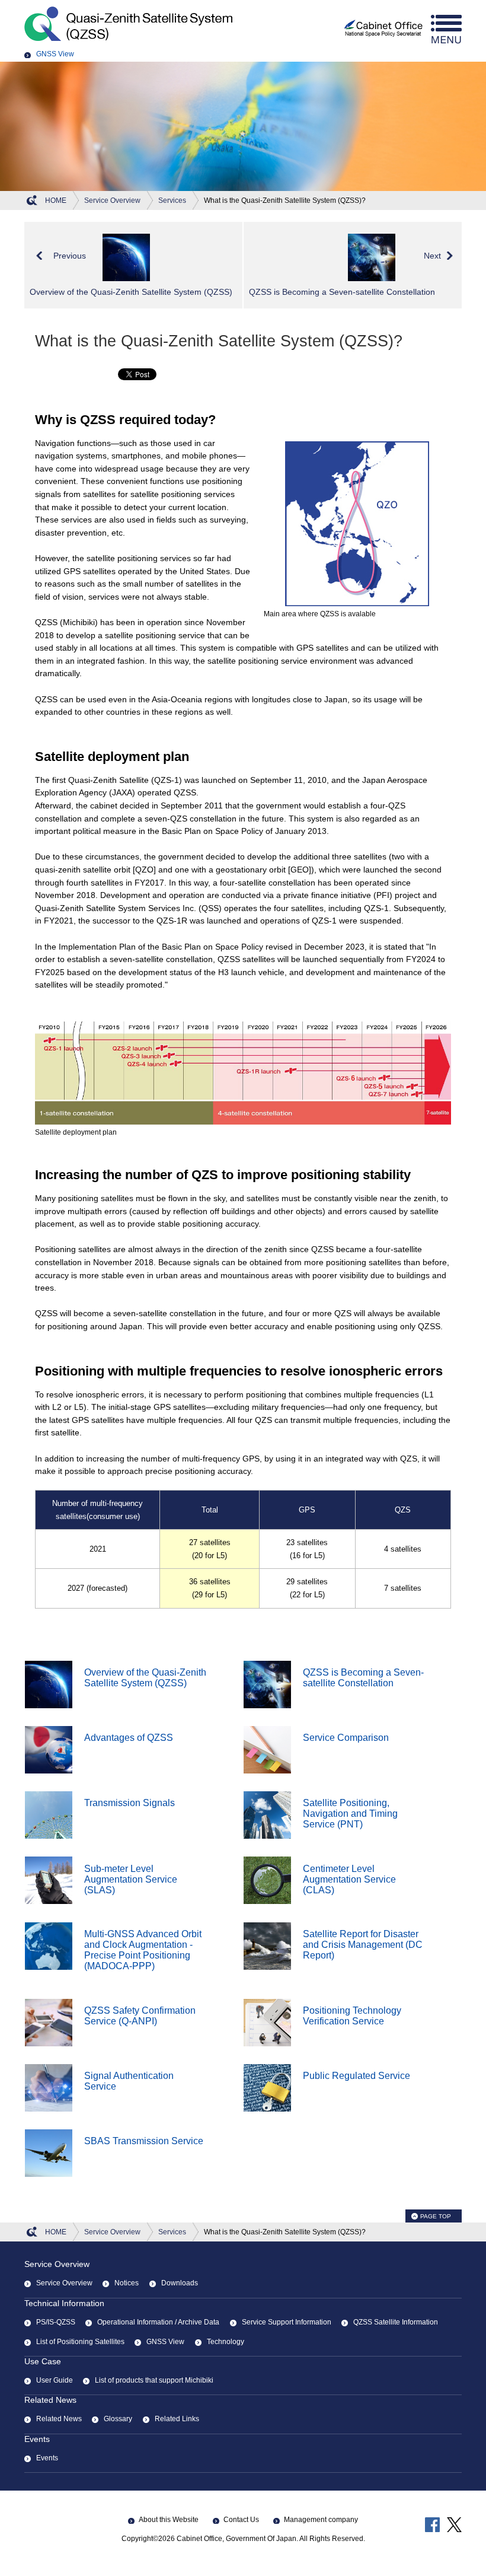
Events (37, 2439)
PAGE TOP (436, 2216)
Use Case (43, 2361)
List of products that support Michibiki (154, 2380)
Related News (50, 2400)
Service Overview (57, 2264)
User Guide (55, 2380)
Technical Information (64, 2303)
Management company (321, 2520)
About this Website (169, 2520)
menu (446, 29)
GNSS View (55, 54)
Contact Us (241, 2520)
